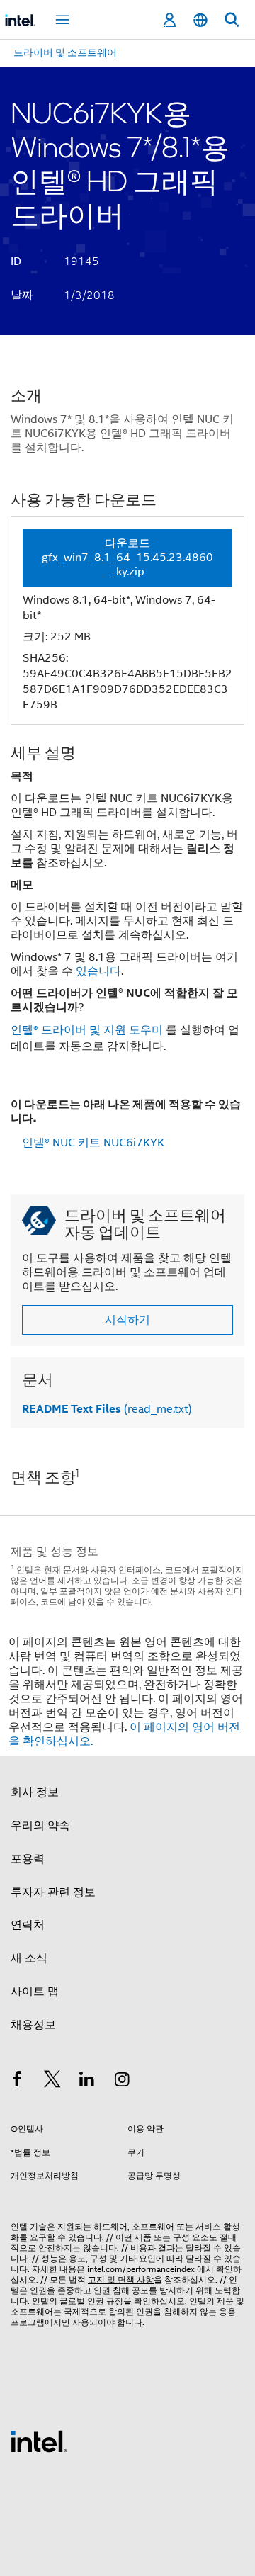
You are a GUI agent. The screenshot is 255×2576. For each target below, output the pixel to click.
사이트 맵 (35, 1992)
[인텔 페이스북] (17, 2081)
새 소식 (29, 1958)
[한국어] (200, 20)
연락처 (28, 1925)
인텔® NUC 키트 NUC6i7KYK (93, 1143)
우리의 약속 (40, 1826)
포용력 (28, 1859)
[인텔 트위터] (52, 2081)
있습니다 (98, 971)
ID (16, 261)
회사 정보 (35, 1792)
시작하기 (127, 1320)
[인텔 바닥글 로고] (39, 2441)
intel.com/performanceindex (141, 2269)
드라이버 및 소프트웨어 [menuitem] (65, 52)
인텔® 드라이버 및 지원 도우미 (87, 1030)
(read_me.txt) (107, 1409)
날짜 (22, 295)
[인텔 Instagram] (123, 2081)
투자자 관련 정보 (53, 1892)
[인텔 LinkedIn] (87, 2081)
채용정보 (33, 2025)
